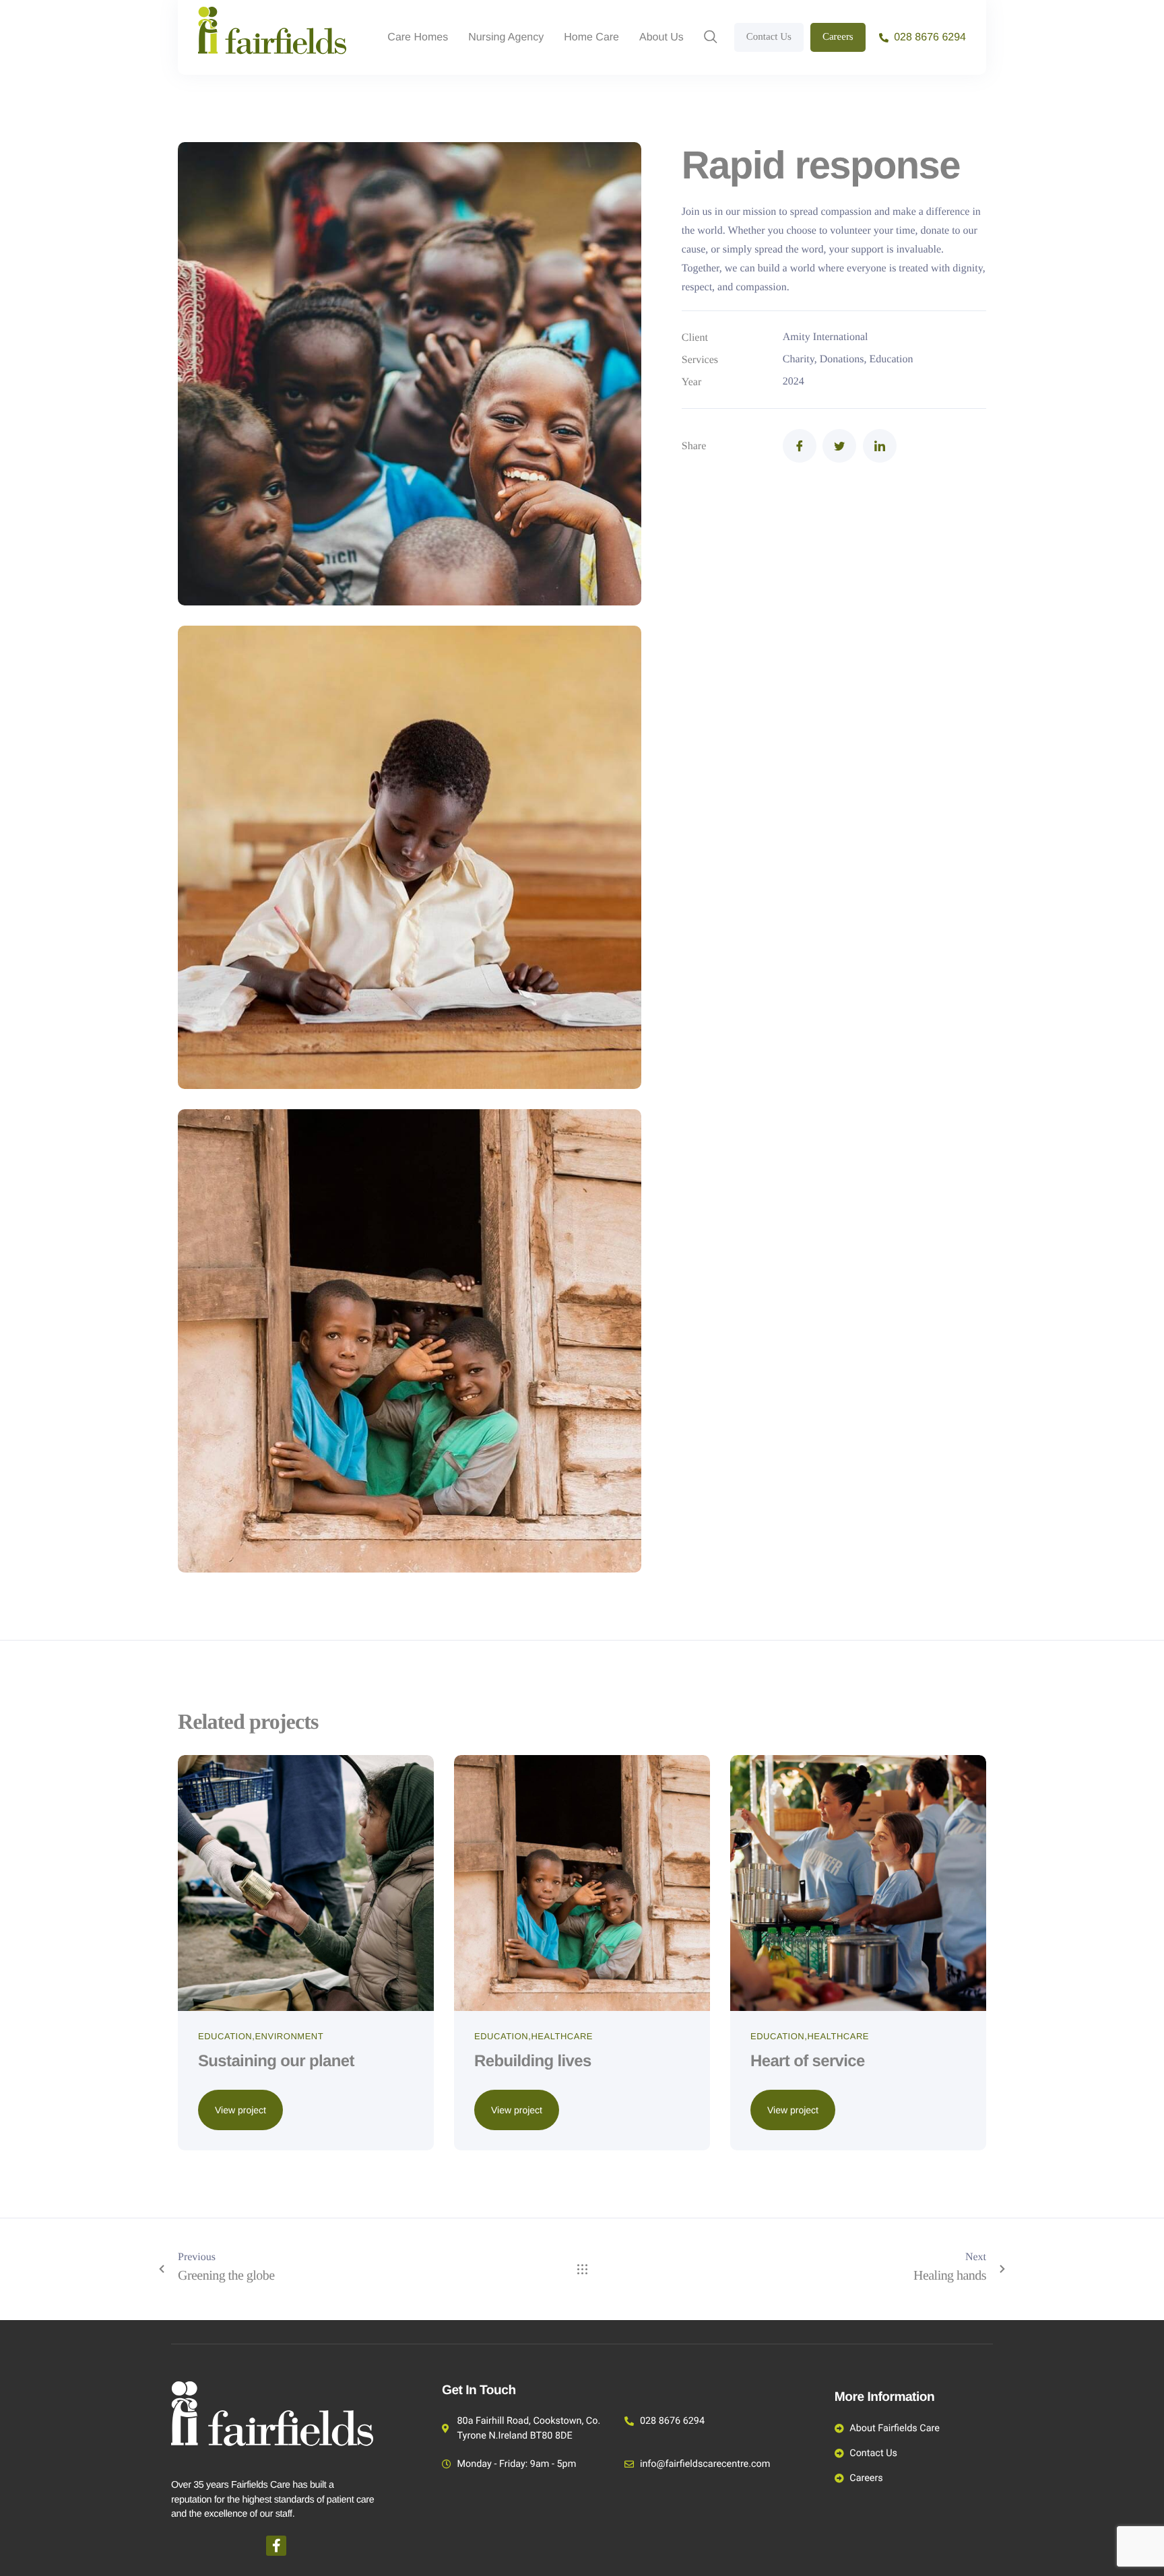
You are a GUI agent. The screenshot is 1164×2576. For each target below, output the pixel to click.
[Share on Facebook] (800, 446)
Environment (289, 2036)
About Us (661, 38)
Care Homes (418, 38)
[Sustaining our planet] (306, 1882)
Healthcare (562, 2036)
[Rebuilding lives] (582, 1882)
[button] (711, 38)
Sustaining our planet (276, 2061)
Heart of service (808, 2061)
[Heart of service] (858, 1882)
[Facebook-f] (276, 2546)
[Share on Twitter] (839, 446)
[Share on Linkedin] (880, 446)
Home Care (591, 38)
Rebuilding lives (533, 2061)
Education (225, 2036)
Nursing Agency (506, 38)
